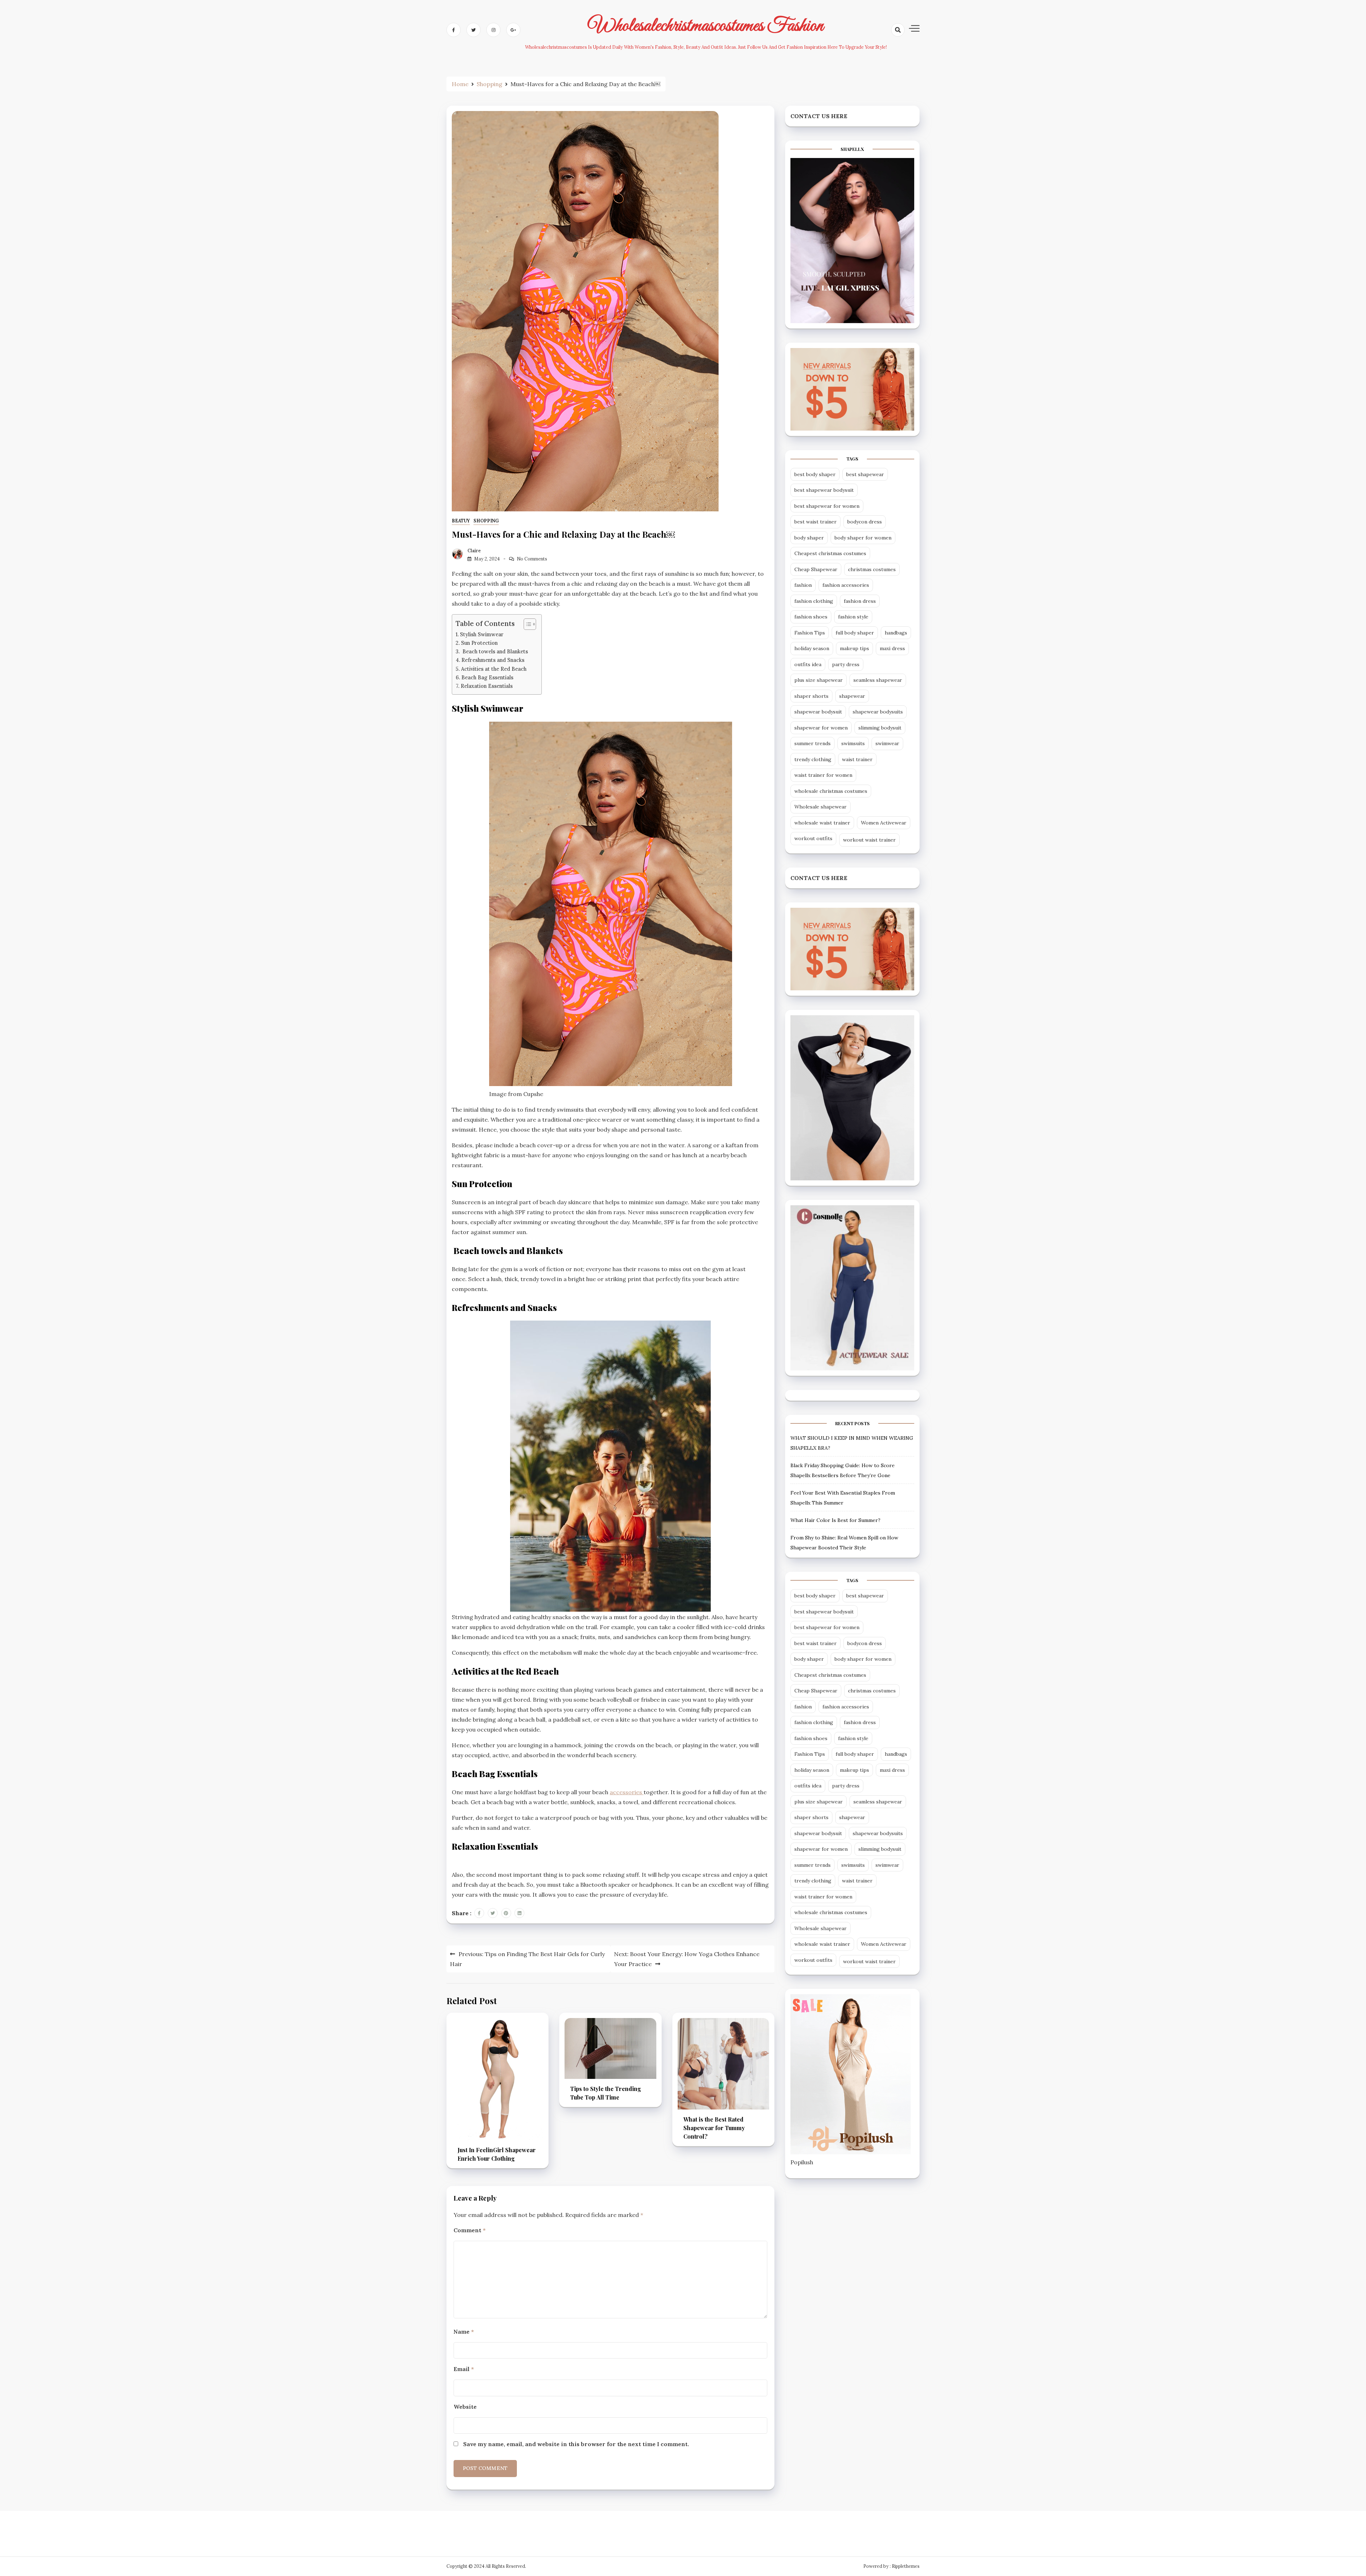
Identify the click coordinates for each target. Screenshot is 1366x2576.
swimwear (887, 743)
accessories (627, 1792)
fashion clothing (814, 601)
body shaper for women (863, 538)
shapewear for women (821, 728)
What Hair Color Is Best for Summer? (835, 1520)
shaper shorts (811, 696)
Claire (474, 551)
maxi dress (892, 648)
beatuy (461, 521)
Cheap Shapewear (816, 569)
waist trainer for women (823, 775)
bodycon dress (865, 522)
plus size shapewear (819, 680)
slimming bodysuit (880, 728)
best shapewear (865, 474)
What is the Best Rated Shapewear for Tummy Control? (714, 2128)
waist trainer (857, 759)
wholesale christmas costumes (831, 791)
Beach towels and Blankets (494, 651)
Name (464, 2332)
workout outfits (813, 838)
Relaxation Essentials (487, 686)
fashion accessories (846, 585)
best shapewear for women (827, 506)
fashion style (853, 617)
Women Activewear (884, 823)
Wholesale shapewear (820, 807)
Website (465, 2407)
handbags (896, 633)
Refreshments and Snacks (493, 660)
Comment (470, 2230)
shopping (486, 521)
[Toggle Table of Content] (526, 624)
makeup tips (854, 648)
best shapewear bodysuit (824, 490)
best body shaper (815, 474)
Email (464, 2369)
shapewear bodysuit (818, 712)
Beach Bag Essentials (487, 677)
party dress (846, 664)
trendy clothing (813, 759)
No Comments (532, 559)
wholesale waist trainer (822, 823)
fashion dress (860, 601)
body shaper (809, 538)
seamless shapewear (878, 680)
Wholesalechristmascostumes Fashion (706, 26)
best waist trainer (816, 522)
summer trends (812, 743)
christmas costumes (872, 569)
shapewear (852, 696)
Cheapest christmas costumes (830, 553)
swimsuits (853, 743)
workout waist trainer (869, 840)
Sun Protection (479, 643)
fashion (803, 585)
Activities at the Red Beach (494, 669)
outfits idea (808, 664)
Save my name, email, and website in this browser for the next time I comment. (576, 2444)
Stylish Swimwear (482, 634)
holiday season (812, 648)
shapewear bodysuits (878, 712)
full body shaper (855, 633)
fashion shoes (811, 617)
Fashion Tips (810, 633)
